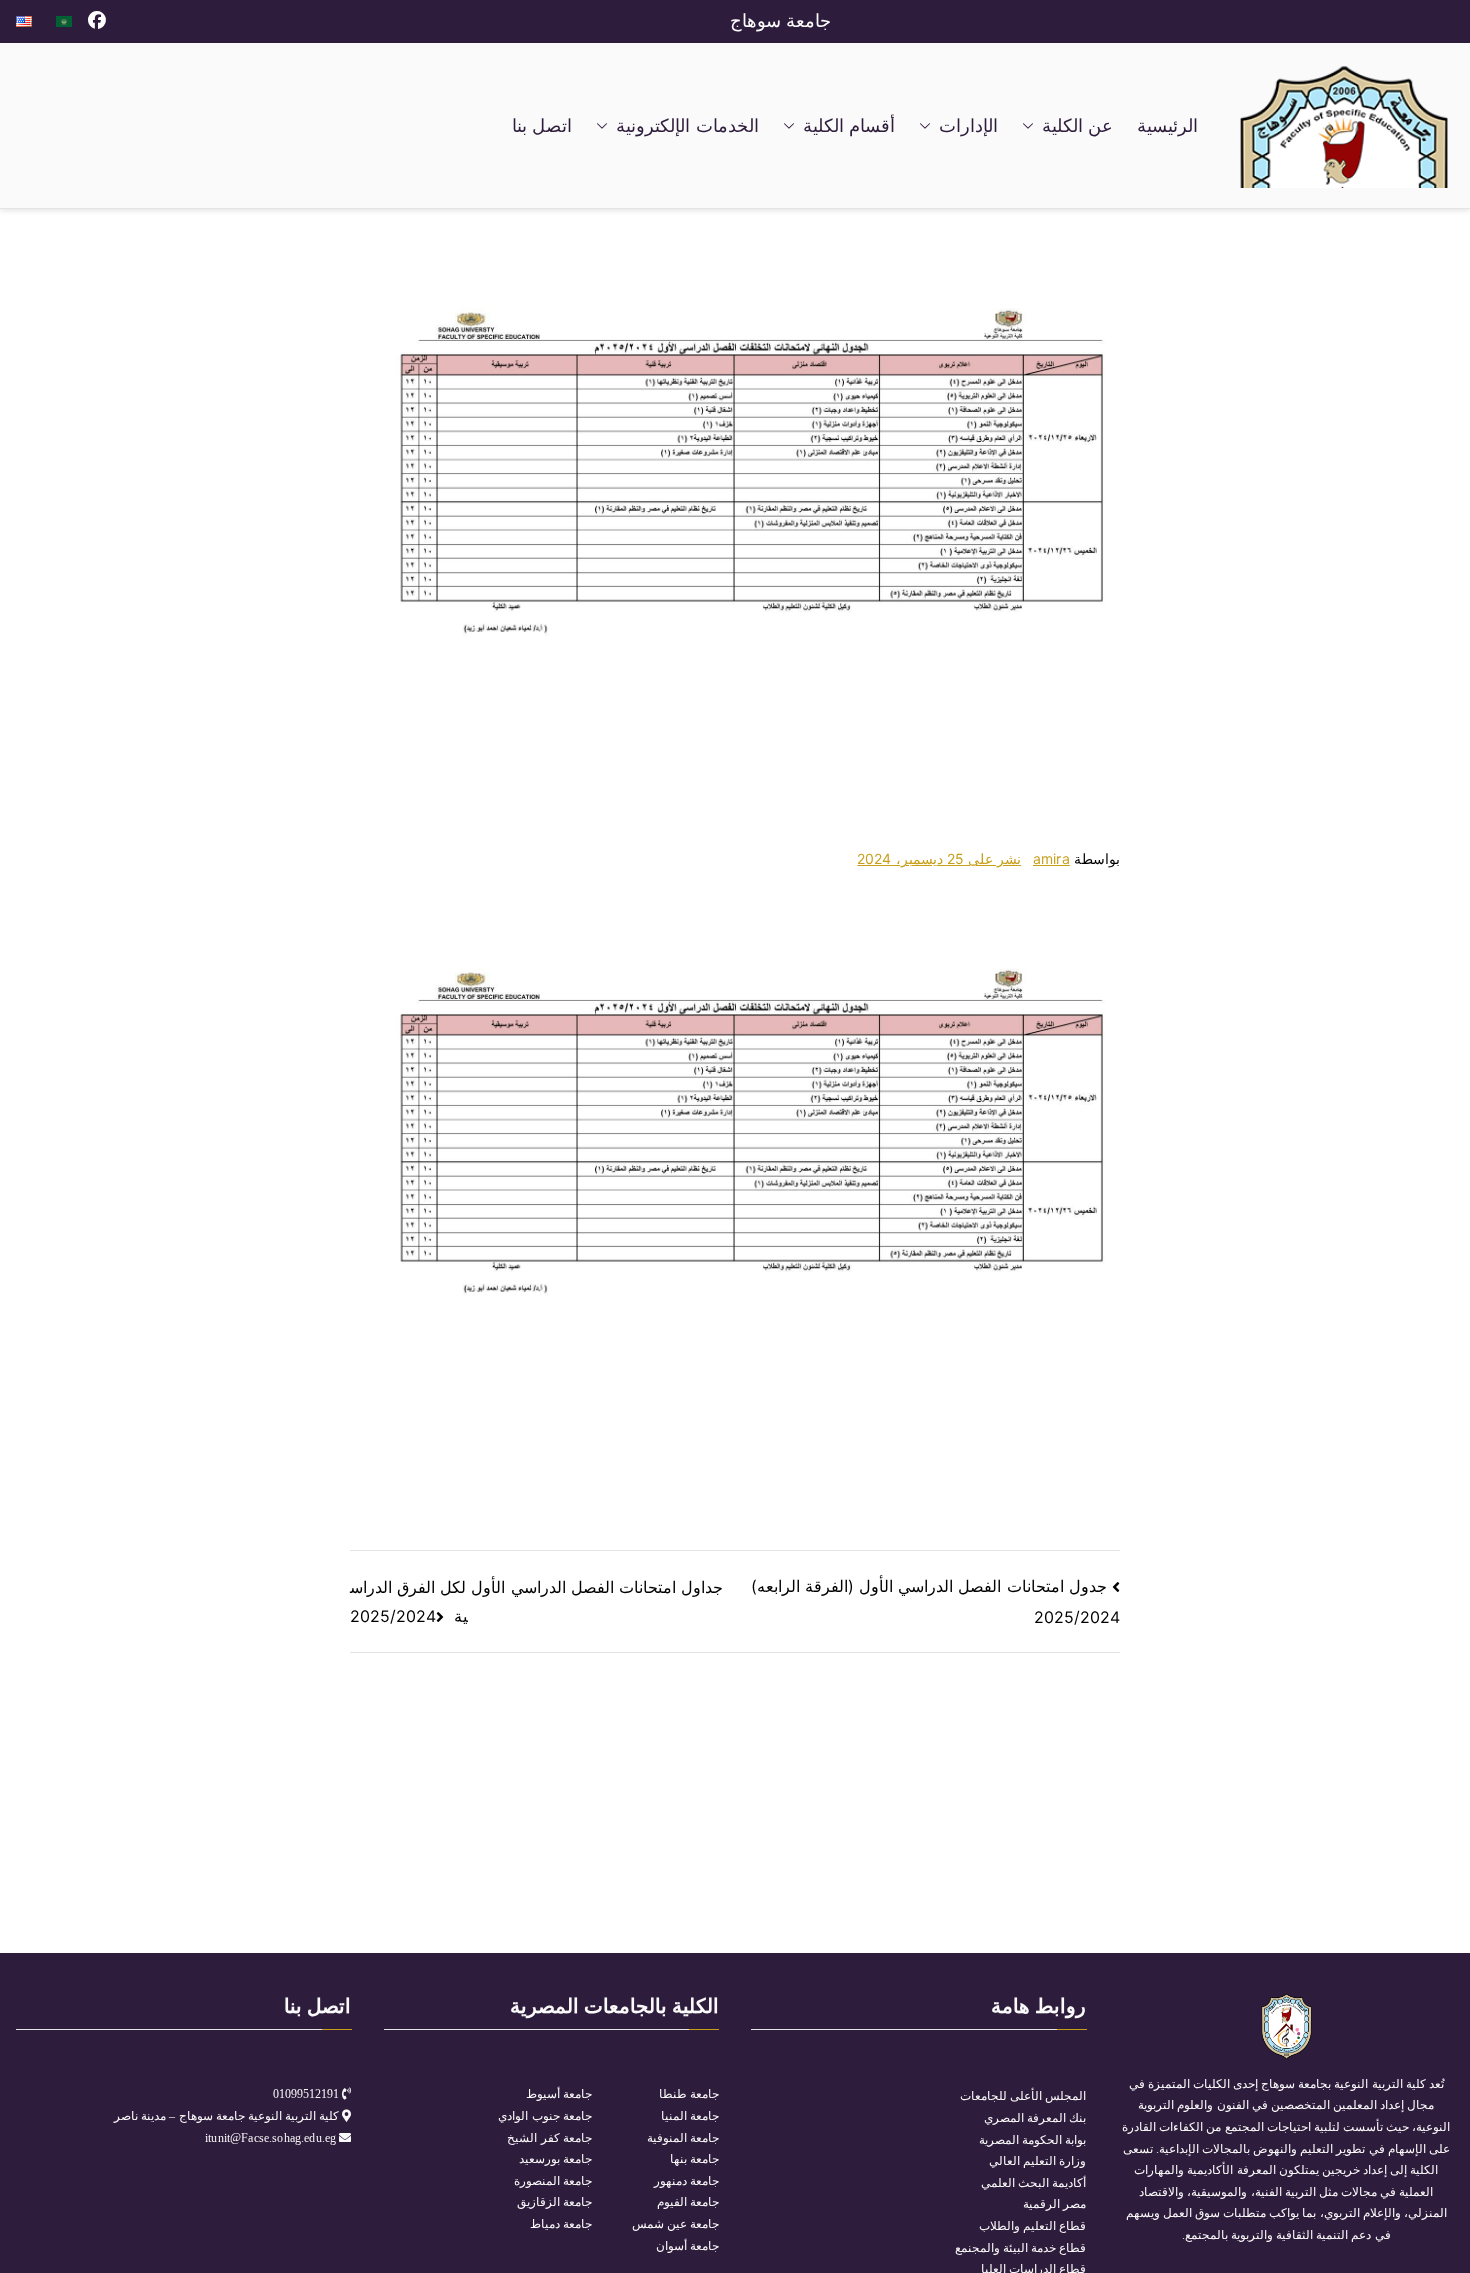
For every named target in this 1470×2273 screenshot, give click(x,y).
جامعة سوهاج (780, 21)
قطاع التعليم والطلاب (1032, 2226)
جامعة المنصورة (553, 2181)
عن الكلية (1077, 126)
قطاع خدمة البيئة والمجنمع (1020, 2248)
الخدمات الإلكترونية (687, 126)
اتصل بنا (542, 126)
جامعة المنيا (690, 2116)
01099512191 (306, 2094)
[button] (1032, 126)
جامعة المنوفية (683, 2138)
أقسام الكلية (849, 126)
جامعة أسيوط (559, 2094)
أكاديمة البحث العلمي (1033, 2183)
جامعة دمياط (561, 2224)
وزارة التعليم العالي (1037, 2161)
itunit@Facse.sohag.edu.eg (272, 2138)
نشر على (939, 858)
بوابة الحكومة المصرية (1032, 2140)
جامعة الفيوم (688, 2202)
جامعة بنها (694, 2159)
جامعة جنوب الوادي (544, 2116)
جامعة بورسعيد (555, 2159)
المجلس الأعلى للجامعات (1023, 2096)
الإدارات (968, 126)
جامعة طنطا (689, 2094)
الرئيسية (1167, 126)
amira (1051, 858)
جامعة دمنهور (686, 2181)
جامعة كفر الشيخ (549, 2138)
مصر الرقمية (1054, 2204)
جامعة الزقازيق (554, 2202)
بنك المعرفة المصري (1035, 2118)
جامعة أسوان (687, 2246)
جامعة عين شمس (675, 2224)
